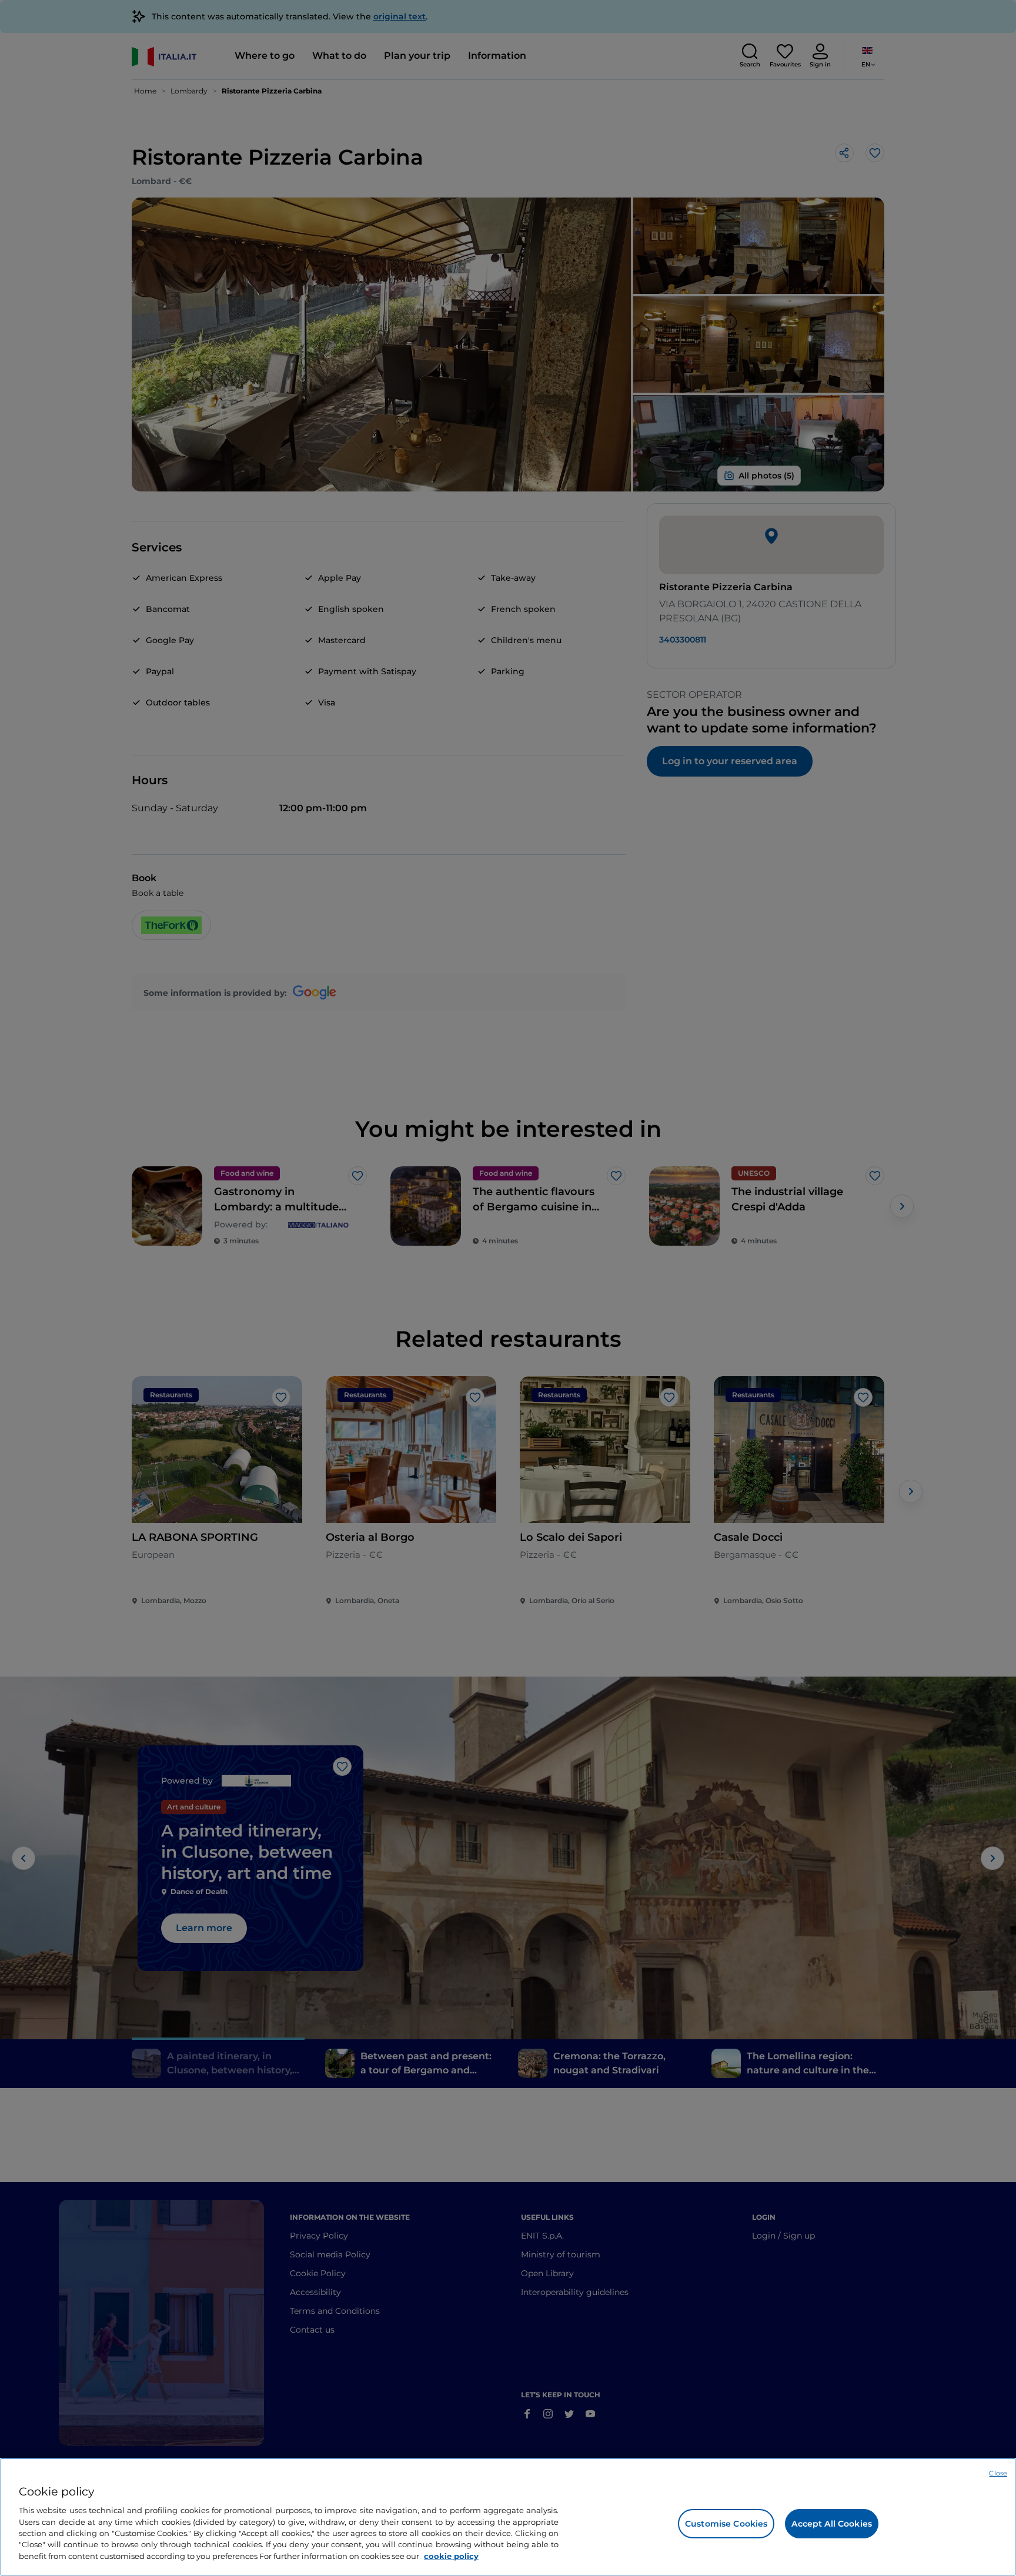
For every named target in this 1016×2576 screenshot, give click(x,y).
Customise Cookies (726, 2524)
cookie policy (451, 2556)
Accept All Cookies (832, 2524)
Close (998, 2473)
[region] (508, 2517)
